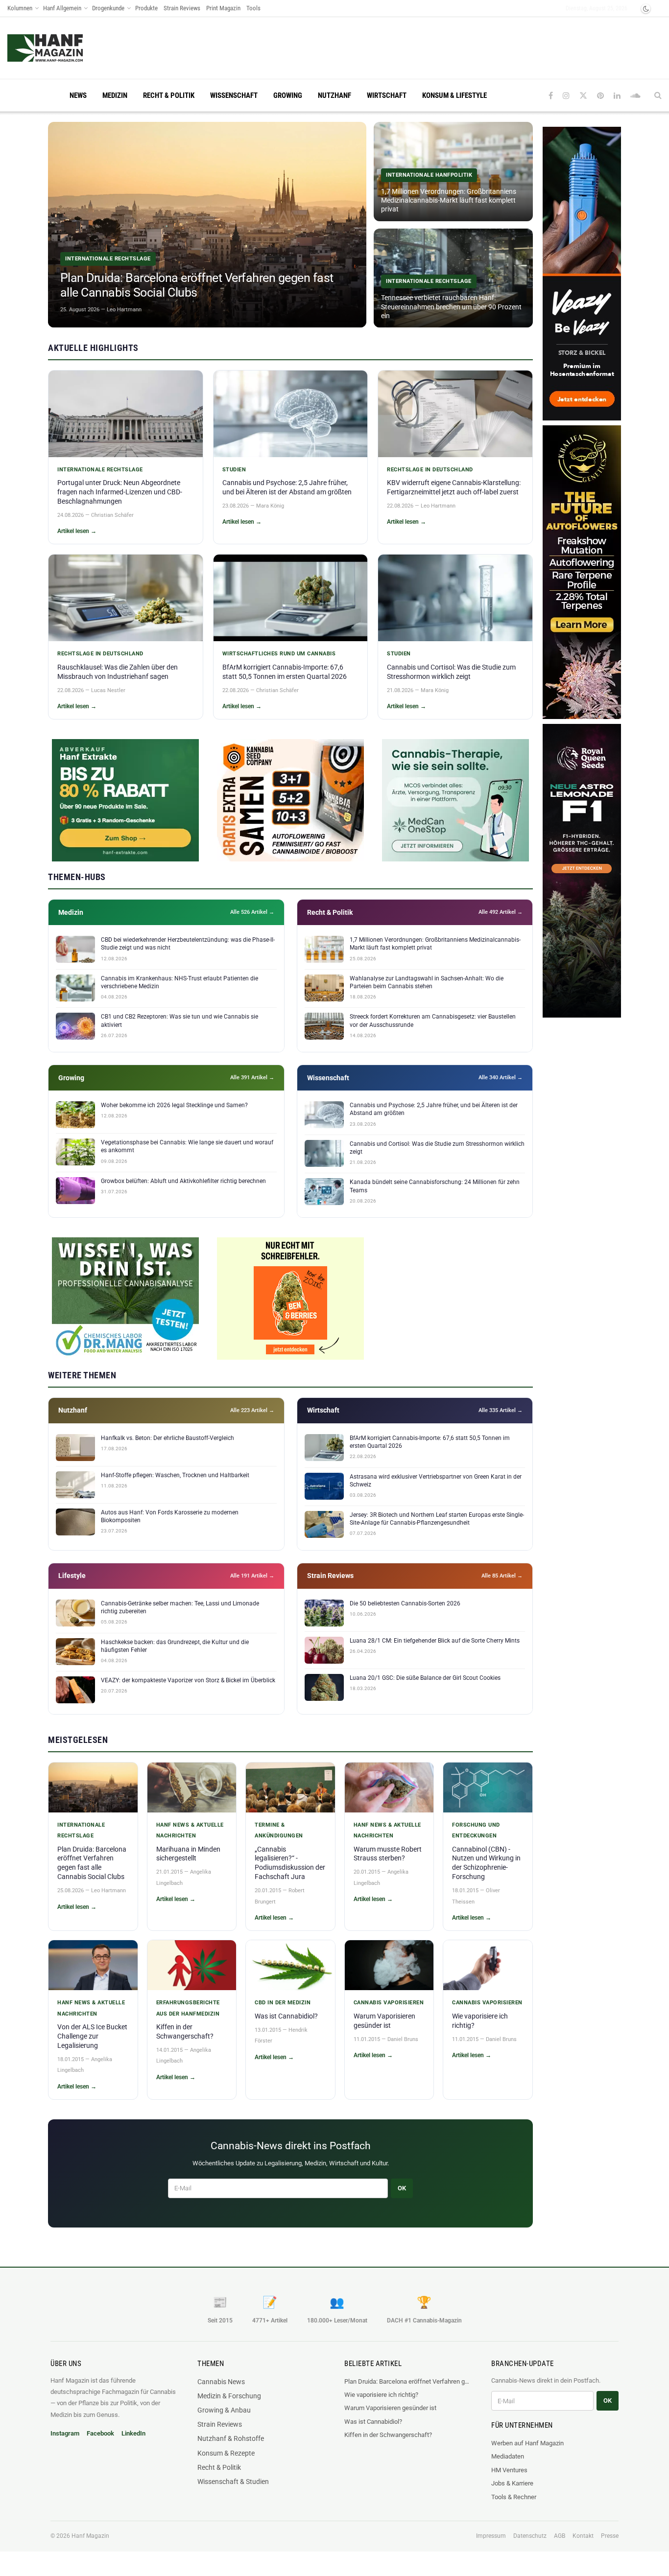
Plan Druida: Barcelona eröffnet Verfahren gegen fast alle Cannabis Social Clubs (408, 2381)
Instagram (65, 2433)
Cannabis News (221, 2382)
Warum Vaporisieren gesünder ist (390, 2408)
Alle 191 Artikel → (252, 1576)
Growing (288, 95)
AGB (560, 2536)
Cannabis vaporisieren (389, 2003)
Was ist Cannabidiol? (286, 2016)
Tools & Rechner (514, 2497)
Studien (234, 470)
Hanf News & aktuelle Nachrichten (190, 1830)
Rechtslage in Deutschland (430, 470)
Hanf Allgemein (62, 8)
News (78, 95)
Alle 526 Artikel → (252, 912)
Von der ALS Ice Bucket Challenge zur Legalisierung (92, 2036)
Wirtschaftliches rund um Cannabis (279, 654)
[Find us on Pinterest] (600, 96)
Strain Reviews (182, 8)
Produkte (146, 8)
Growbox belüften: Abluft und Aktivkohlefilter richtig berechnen (183, 1181)
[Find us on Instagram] (566, 96)
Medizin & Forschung (229, 2396)
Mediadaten (508, 2456)
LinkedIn (133, 2433)
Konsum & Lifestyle (454, 95)
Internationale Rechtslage (100, 470)
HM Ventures (509, 2470)
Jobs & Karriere (512, 2483)
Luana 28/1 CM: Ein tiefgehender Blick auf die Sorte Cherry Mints (435, 1641)
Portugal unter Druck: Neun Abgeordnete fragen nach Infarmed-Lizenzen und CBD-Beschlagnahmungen (120, 492)
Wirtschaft (387, 95)
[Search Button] (658, 95)
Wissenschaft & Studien (233, 2482)
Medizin (115, 95)
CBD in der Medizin (283, 2003)
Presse (610, 2536)
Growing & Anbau (224, 2410)
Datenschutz (530, 2536)
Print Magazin (223, 8)
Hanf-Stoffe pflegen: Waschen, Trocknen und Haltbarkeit (175, 1475)
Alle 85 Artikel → (502, 1576)
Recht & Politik (169, 95)
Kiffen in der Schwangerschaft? (388, 2435)
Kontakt (583, 2536)
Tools (253, 8)
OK (402, 2188)
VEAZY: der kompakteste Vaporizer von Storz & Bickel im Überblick (188, 1680)
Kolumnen (20, 8)
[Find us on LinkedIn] (617, 96)
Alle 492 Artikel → (501, 912)
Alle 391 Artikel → (252, 1078)
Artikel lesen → (77, 531)
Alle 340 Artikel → (501, 1078)
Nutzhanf (334, 95)
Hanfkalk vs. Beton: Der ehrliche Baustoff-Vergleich (167, 1438)
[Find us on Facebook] (551, 96)
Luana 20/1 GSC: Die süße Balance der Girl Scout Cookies (425, 1678)
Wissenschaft (234, 95)
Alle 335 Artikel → (501, 1410)
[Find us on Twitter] (583, 96)
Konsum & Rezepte (226, 2453)
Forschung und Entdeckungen (476, 1830)
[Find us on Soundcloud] (635, 96)
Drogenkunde (108, 8)
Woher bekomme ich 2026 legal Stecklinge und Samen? (174, 1105)
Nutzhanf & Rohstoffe (231, 2438)
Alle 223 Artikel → (252, 1410)
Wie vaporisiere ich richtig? (381, 2395)
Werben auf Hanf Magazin (527, 2443)
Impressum (491, 2536)
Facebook (100, 2433)
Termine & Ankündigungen (279, 1830)
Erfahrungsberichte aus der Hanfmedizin (188, 2008)
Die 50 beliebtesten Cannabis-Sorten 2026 (405, 1603)
